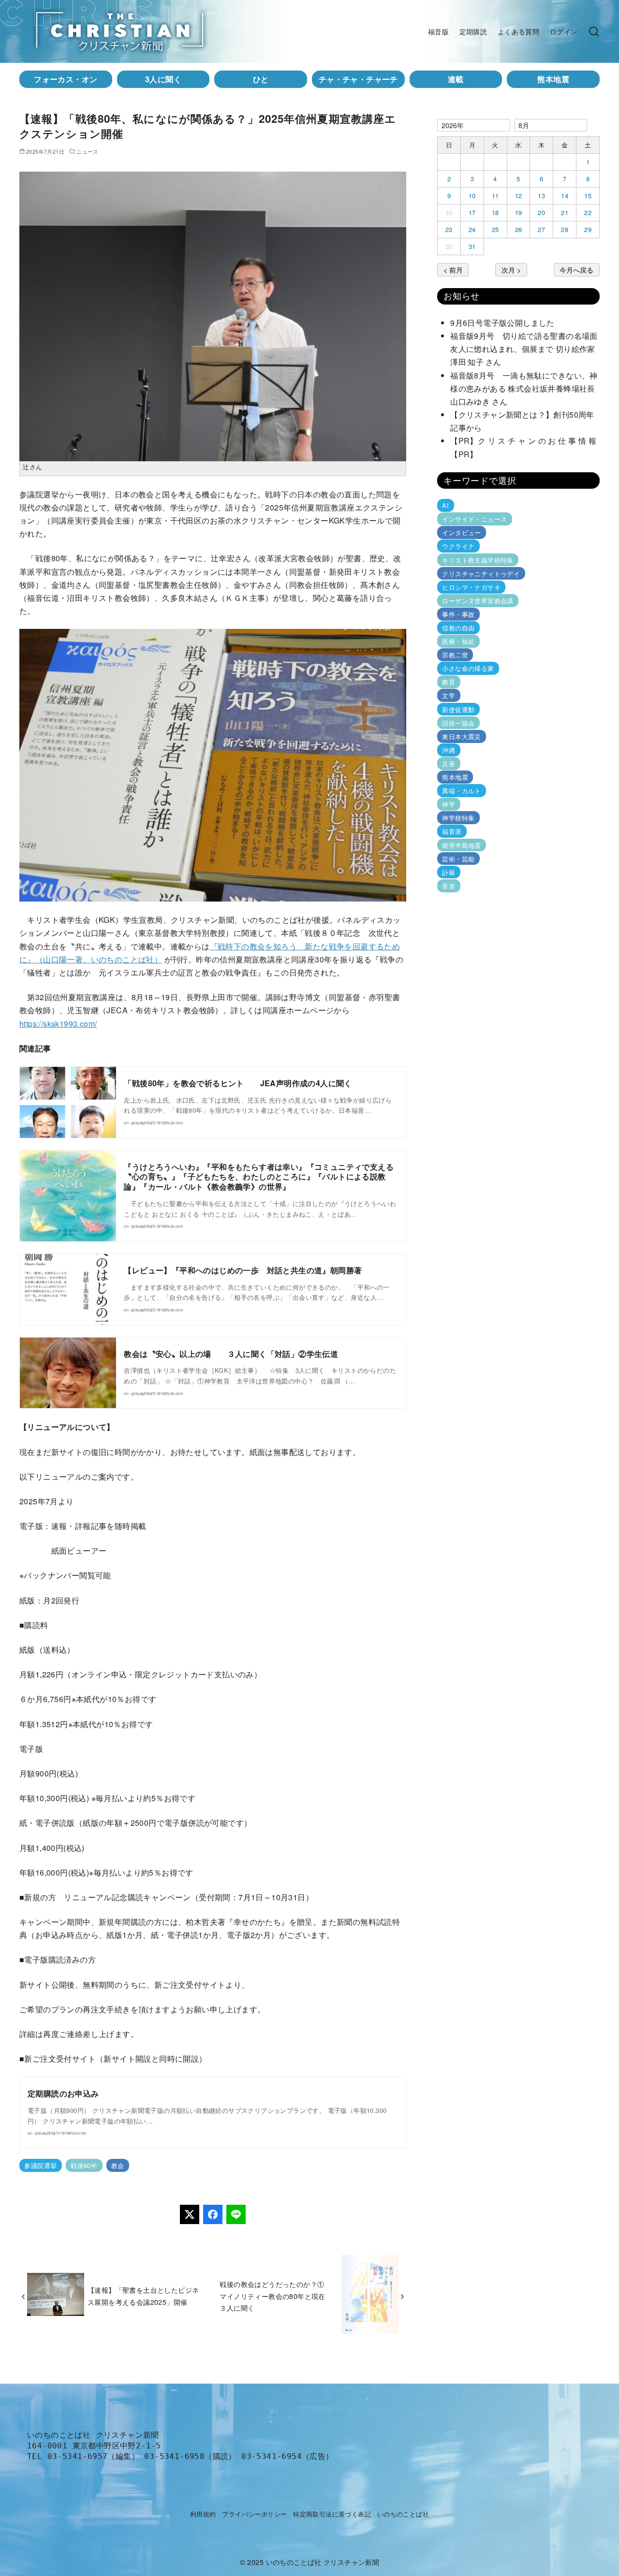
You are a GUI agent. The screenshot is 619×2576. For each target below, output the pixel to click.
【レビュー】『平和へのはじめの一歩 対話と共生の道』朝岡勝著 (243, 1270)
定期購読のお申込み (63, 2093)
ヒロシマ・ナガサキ (471, 587)
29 (588, 229)
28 (565, 229)
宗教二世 (455, 655)
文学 (449, 695)
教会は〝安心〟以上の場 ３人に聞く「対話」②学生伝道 (231, 1354)
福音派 (452, 831)
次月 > (511, 269)
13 (541, 196)
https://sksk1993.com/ (58, 1024)
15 (588, 196)
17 (472, 212)
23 (449, 229)
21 (565, 212)
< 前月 (453, 269)
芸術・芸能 (458, 858)
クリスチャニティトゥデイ (481, 574)
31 (472, 246)
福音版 (438, 31)
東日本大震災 (461, 736)
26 (519, 229)
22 (588, 212)
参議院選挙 (40, 2165)
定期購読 (473, 31)
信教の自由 (458, 628)
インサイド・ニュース (474, 519)
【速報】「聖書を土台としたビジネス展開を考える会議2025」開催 (143, 2295)
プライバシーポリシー (254, 2514)
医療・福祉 (458, 641)
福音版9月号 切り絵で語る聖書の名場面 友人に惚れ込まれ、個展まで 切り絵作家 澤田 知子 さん (527, 349)
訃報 (449, 872)
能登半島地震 (461, 845)
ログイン (564, 31)
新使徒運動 (458, 709)
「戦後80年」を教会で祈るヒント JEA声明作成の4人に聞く (238, 1083)
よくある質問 (518, 31)
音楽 (449, 886)
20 (541, 212)
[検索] (594, 31)
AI (445, 505)
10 (472, 196)
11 (495, 196)
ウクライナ (458, 546)
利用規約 (203, 2514)
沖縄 (449, 750)
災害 (449, 764)
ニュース (88, 151)
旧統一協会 (458, 723)
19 (519, 212)
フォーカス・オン (66, 79)
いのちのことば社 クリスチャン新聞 (323, 2562)
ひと (261, 79)
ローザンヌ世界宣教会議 (478, 601)
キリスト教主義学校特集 (478, 560)
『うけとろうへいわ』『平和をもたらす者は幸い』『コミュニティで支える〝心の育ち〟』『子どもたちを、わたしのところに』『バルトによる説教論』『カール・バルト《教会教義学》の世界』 (259, 1177)
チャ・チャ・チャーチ (358, 79)
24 (472, 229)
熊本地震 (553, 79)
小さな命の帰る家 (468, 668)
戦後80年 (84, 2165)
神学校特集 (458, 818)
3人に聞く (163, 79)
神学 (449, 804)
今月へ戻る (576, 269)
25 (495, 229)
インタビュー (461, 532)
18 (495, 212)
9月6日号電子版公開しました (502, 323)
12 (519, 196)
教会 (118, 2165)
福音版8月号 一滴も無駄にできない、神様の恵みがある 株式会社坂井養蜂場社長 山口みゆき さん (527, 388)
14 (565, 196)
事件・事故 (458, 614)
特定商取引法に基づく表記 (332, 2514)
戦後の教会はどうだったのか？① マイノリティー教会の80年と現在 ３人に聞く (276, 2296)
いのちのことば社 (403, 2514)
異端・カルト (461, 791)
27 (541, 229)
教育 (449, 682)
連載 (456, 79)
